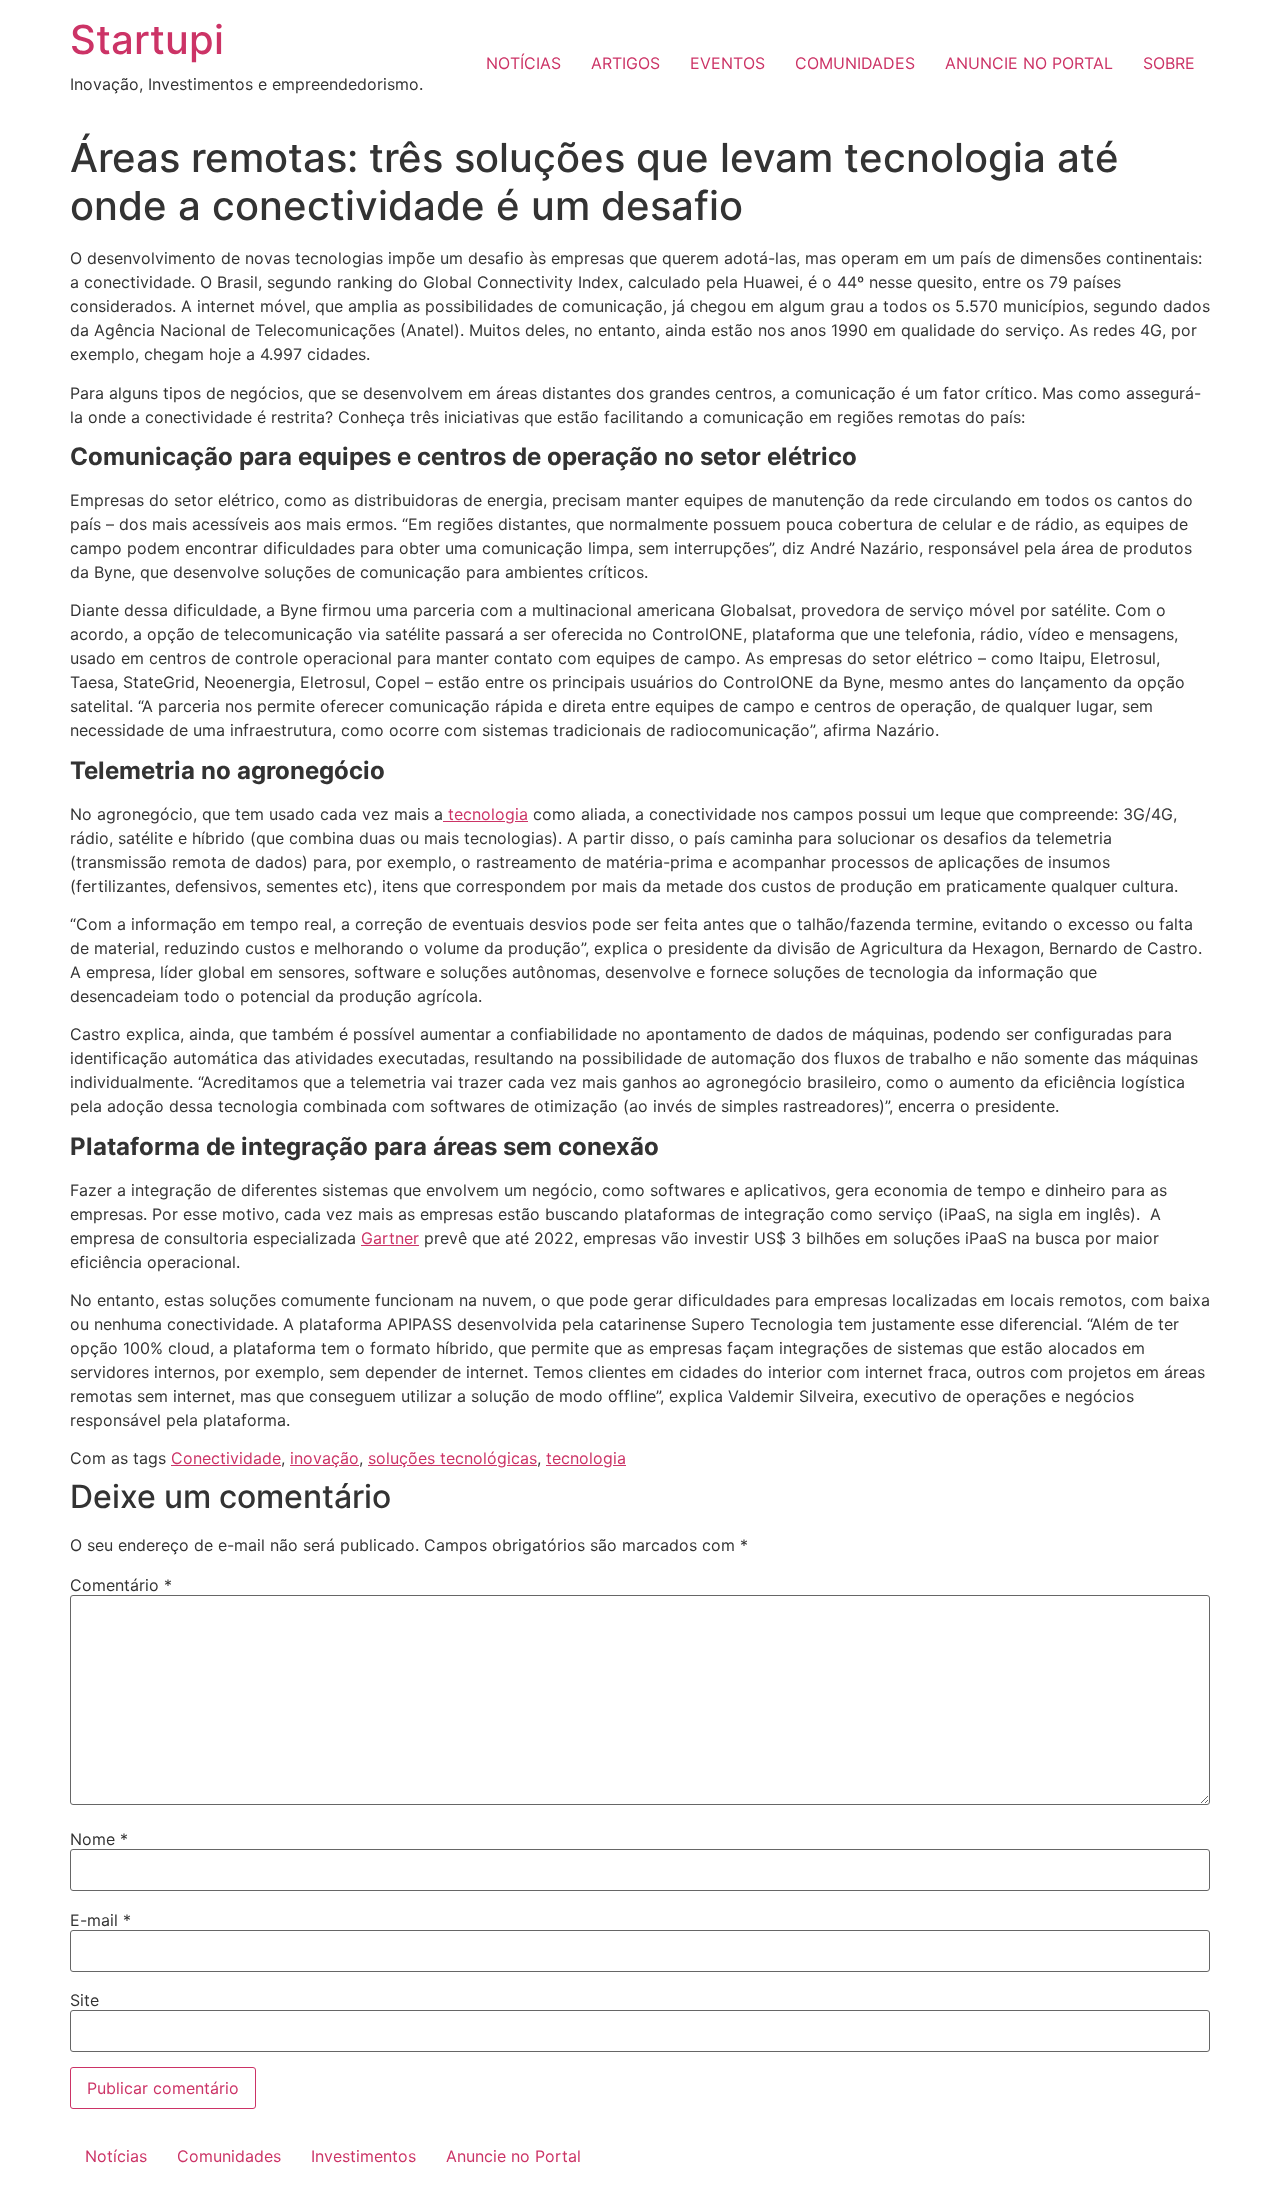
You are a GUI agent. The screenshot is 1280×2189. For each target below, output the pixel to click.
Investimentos (363, 2156)
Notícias (116, 2156)
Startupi (147, 39)
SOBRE (1169, 63)
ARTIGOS (625, 63)
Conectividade (226, 1458)
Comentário (121, 1585)
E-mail (100, 1920)
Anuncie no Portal (513, 2156)
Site (84, 2000)
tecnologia (485, 814)
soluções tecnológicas (452, 1458)
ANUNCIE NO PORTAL (1029, 63)
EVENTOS (727, 63)
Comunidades (229, 2156)
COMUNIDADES (855, 63)
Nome (99, 1839)
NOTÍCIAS (523, 63)
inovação (324, 1458)
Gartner (390, 1238)
